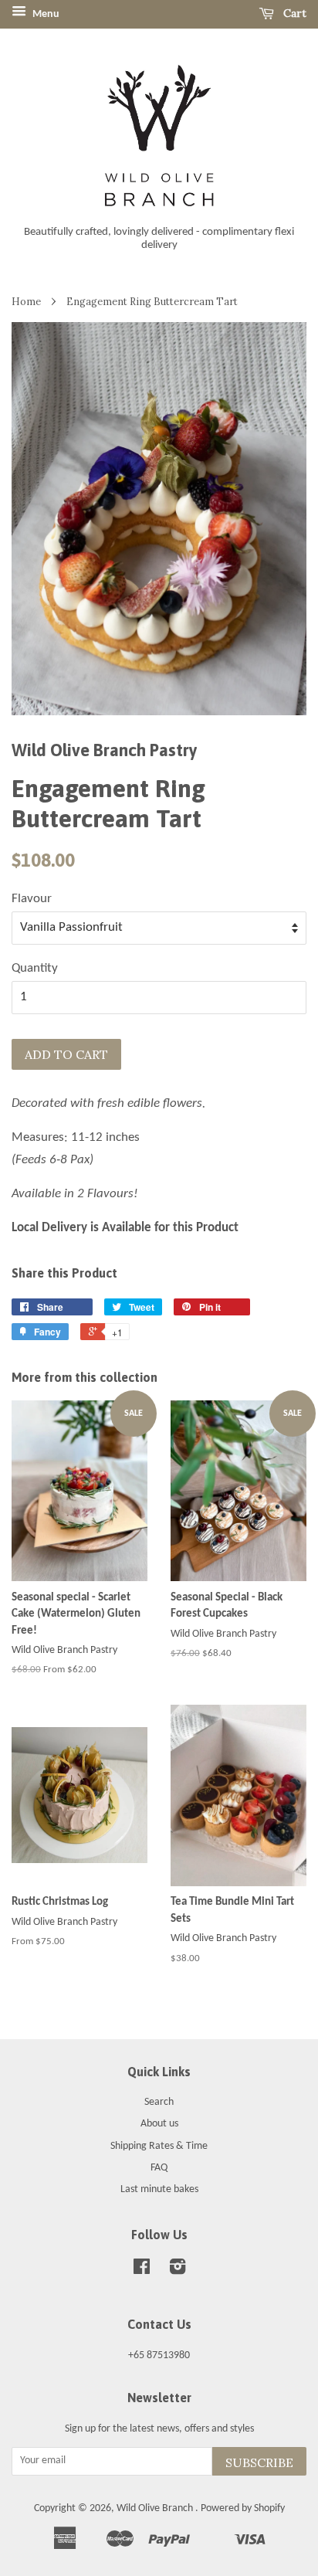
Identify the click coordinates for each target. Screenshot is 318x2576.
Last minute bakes (159, 2189)
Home (26, 301)
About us (159, 2124)
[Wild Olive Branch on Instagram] (178, 2271)
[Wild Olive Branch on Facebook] (142, 2271)
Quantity (35, 968)
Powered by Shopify (243, 2508)
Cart (293, 13)
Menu (45, 14)
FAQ (159, 2168)
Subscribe (259, 2462)
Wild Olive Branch (156, 2508)
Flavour (32, 899)
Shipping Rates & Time (159, 2146)
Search (159, 2102)
